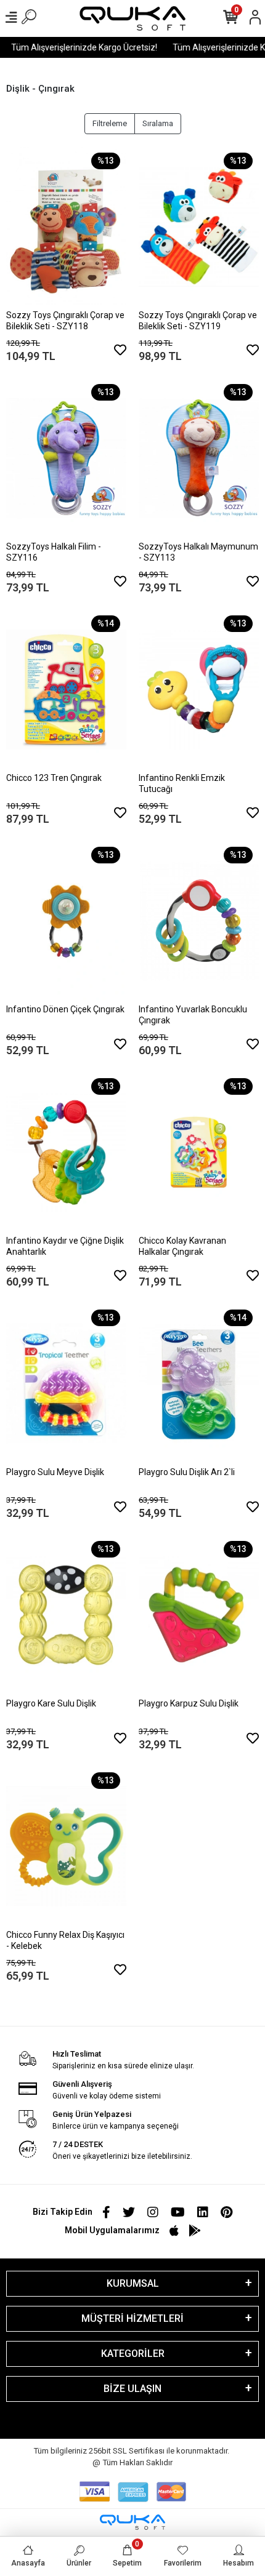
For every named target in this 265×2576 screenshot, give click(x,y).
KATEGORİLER (133, 2354)
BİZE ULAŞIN (132, 2389)
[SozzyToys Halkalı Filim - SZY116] (66, 458)
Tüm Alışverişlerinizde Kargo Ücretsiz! (76, 47)
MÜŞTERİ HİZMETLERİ (132, 2318)
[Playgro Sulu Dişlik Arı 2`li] (199, 1383)
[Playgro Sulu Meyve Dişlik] (66, 1383)
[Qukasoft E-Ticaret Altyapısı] (132, 2522)
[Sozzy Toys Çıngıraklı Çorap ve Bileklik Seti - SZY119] (199, 226)
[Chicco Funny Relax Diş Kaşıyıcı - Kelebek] (66, 1846)
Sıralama (158, 123)
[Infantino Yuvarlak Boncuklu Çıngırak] (199, 921)
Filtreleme (110, 123)
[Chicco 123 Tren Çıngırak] (66, 689)
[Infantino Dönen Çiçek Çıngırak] (66, 921)
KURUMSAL (133, 2283)
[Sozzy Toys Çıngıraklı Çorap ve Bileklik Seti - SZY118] (66, 226)
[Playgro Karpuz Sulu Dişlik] (199, 1615)
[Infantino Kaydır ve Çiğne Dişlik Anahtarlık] (66, 1152)
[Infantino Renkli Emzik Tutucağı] (199, 689)
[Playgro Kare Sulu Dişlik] (66, 1615)
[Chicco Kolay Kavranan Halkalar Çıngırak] (199, 1152)
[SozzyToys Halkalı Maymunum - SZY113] (199, 458)
